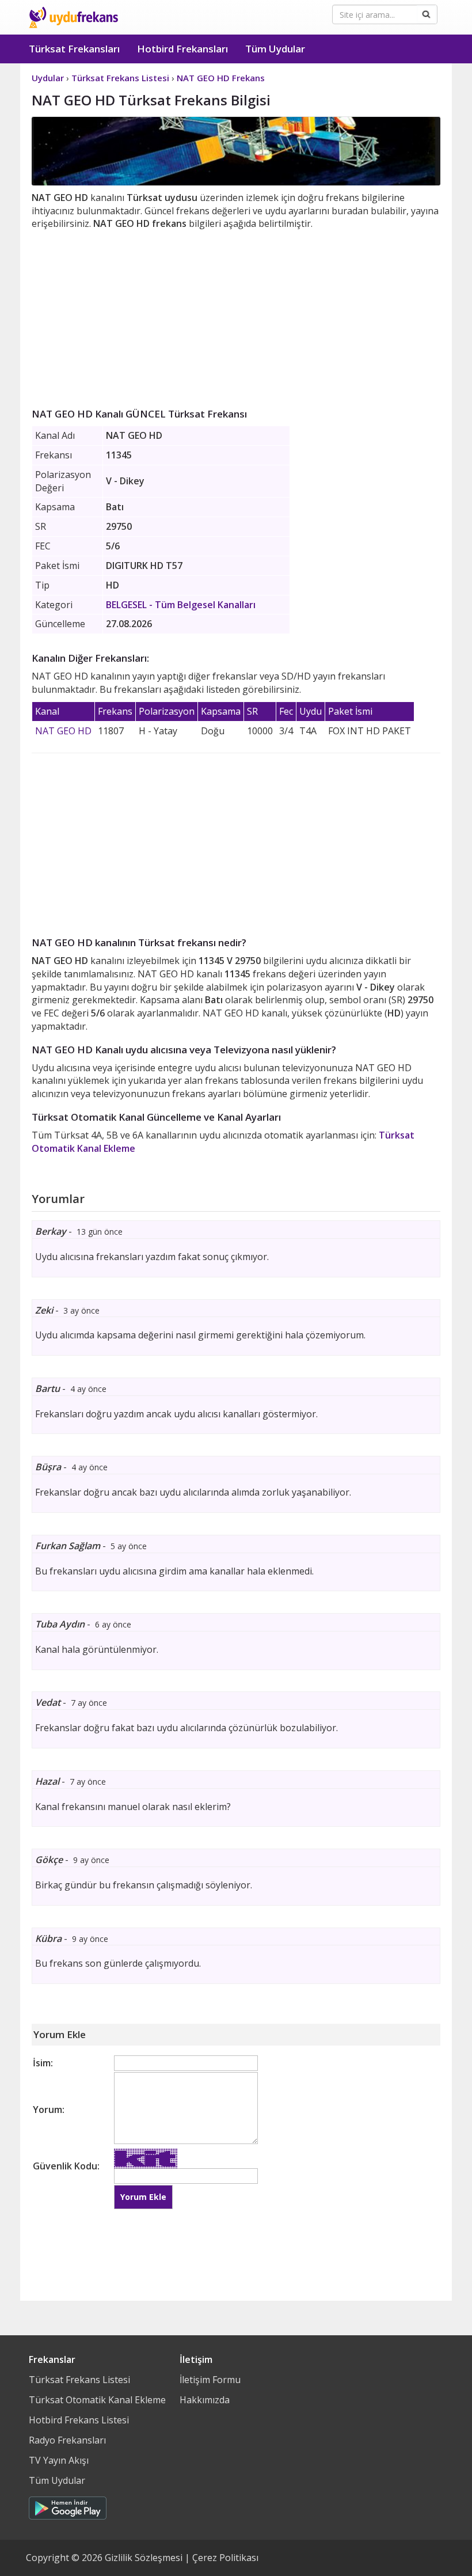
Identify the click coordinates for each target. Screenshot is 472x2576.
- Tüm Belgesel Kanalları (181, 605)
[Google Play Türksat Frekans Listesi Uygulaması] (68, 2505)
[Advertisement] (236, 317)
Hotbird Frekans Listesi (79, 2420)
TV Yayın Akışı (59, 2460)
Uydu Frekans (73, 17)
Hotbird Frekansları (182, 49)
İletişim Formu (210, 2380)
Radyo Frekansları (67, 2440)
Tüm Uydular (275, 49)
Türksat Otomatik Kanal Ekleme (97, 2400)
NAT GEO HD (63, 731)
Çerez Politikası (225, 2558)
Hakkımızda (205, 2400)
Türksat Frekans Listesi (79, 2380)
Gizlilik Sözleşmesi (144, 2558)
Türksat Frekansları (74, 49)
